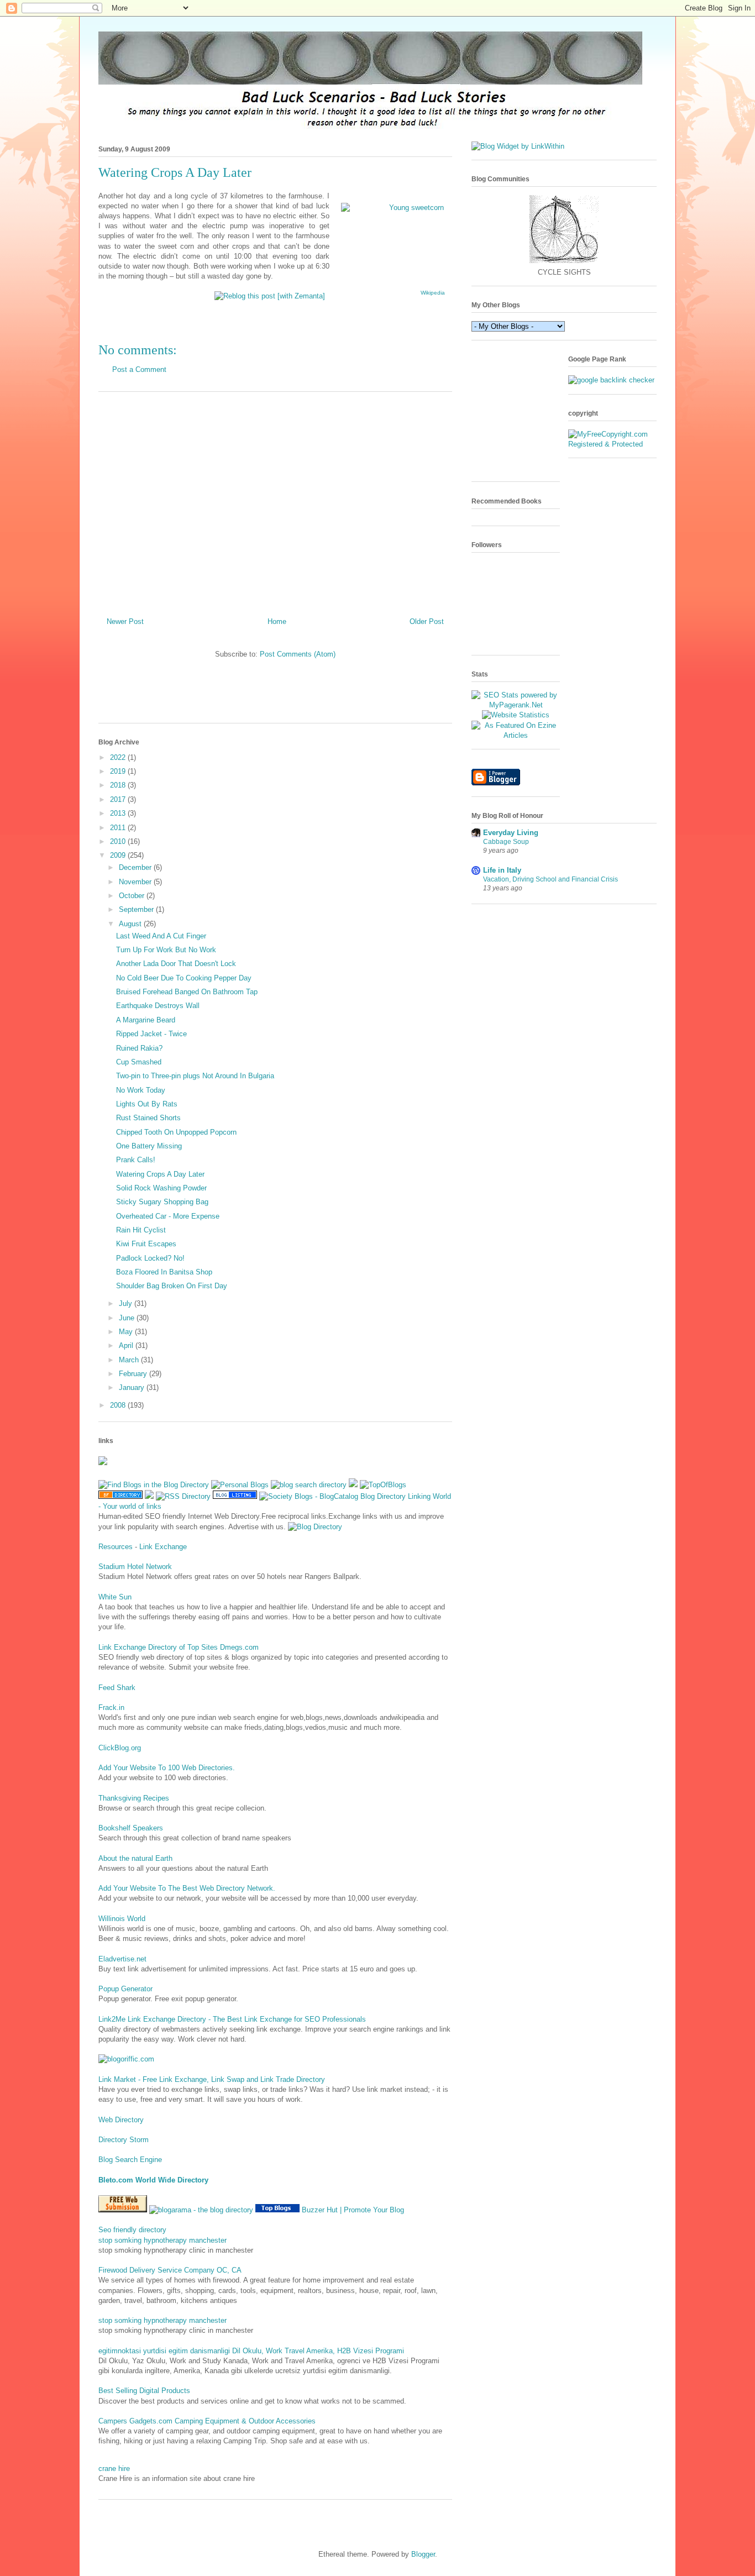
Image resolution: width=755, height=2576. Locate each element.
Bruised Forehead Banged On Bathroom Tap (187, 992)
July (127, 1303)
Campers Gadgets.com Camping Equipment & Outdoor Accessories (207, 2421)
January (133, 1387)
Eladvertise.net (122, 1959)
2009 (119, 855)
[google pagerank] (611, 380)
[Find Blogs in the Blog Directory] (154, 1485)
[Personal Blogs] (240, 1485)
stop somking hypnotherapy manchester (162, 2240)
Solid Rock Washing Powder (161, 1188)
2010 (119, 841)
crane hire (114, 2469)
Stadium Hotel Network (135, 1567)
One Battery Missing (149, 1146)
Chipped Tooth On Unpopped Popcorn (176, 1132)
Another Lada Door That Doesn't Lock (176, 964)
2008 (119, 1405)
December (136, 867)
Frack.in (111, 1707)
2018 (119, 785)
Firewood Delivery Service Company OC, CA (170, 2270)
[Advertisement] (275, 500)
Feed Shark (117, 1688)
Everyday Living (511, 833)
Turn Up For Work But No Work (166, 950)
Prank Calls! (136, 1160)
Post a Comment (139, 369)
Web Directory (121, 2120)
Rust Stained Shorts (148, 1118)
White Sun (115, 1597)
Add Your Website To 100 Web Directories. (167, 1768)
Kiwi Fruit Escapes (146, 1244)
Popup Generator (125, 1989)
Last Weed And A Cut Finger (161, 936)
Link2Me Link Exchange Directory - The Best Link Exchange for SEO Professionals (232, 2019)
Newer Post (125, 621)
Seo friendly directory (132, 2230)
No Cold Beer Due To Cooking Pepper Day (184, 978)
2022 (119, 757)
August (131, 924)
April (127, 1345)
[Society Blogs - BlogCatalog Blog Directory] (332, 1496)
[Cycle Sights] (564, 262)
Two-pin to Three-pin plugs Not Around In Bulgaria (195, 1076)
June (128, 1318)
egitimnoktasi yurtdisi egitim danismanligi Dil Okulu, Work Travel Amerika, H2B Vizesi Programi (251, 2351)
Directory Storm (124, 2140)
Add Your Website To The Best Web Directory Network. (187, 1888)
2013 (119, 813)
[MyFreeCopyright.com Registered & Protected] (612, 444)
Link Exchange (163, 1547)
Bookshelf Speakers (131, 1828)
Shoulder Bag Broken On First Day (172, 1286)
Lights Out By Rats (147, 1104)
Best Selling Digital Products (144, 2391)
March (130, 1360)
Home (277, 621)
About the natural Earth (135, 1858)
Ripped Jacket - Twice (151, 1034)
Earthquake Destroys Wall (158, 1006)
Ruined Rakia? (139, 1048)
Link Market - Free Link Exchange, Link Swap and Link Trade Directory (212, 2079)
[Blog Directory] (315, 1527)
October (133, 896)
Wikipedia (433, 293)
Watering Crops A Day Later (160, 1174)
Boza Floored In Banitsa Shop (164, 1272)
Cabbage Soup (506, 842)
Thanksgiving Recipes (134, 1798)
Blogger (423, 2554)
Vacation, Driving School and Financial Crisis (550, 879)
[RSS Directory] (183, 1496)
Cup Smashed (139, 1062)
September (137, 909)
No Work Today (141, 1090)
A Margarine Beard (146, 1020)
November (136, 882)
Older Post (427, 621)
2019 (119, 771)
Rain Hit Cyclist (141, 1230)
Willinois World (122, 1919)
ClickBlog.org (120, 1748)
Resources (116, 1547)
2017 (119, 799)
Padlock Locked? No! (150, 1258)
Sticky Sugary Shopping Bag (162, 1202)
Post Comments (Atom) (298, 654)
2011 (119, 828)
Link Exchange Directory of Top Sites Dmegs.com (179, 1647)
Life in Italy (502, 870)
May (127, 1332)
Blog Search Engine (130, 2160)
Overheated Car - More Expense (168, 1216)
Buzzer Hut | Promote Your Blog (353, 2210)
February (134, 1374)
